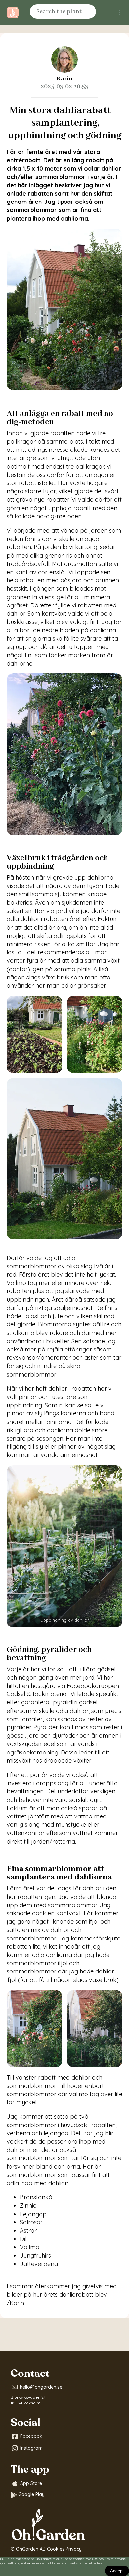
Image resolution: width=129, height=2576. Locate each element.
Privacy (74, 2549)
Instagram (31, 2448)
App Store (31, 2483)
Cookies (56, 2549)
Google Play (31, 2494)
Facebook (31, 2436)
